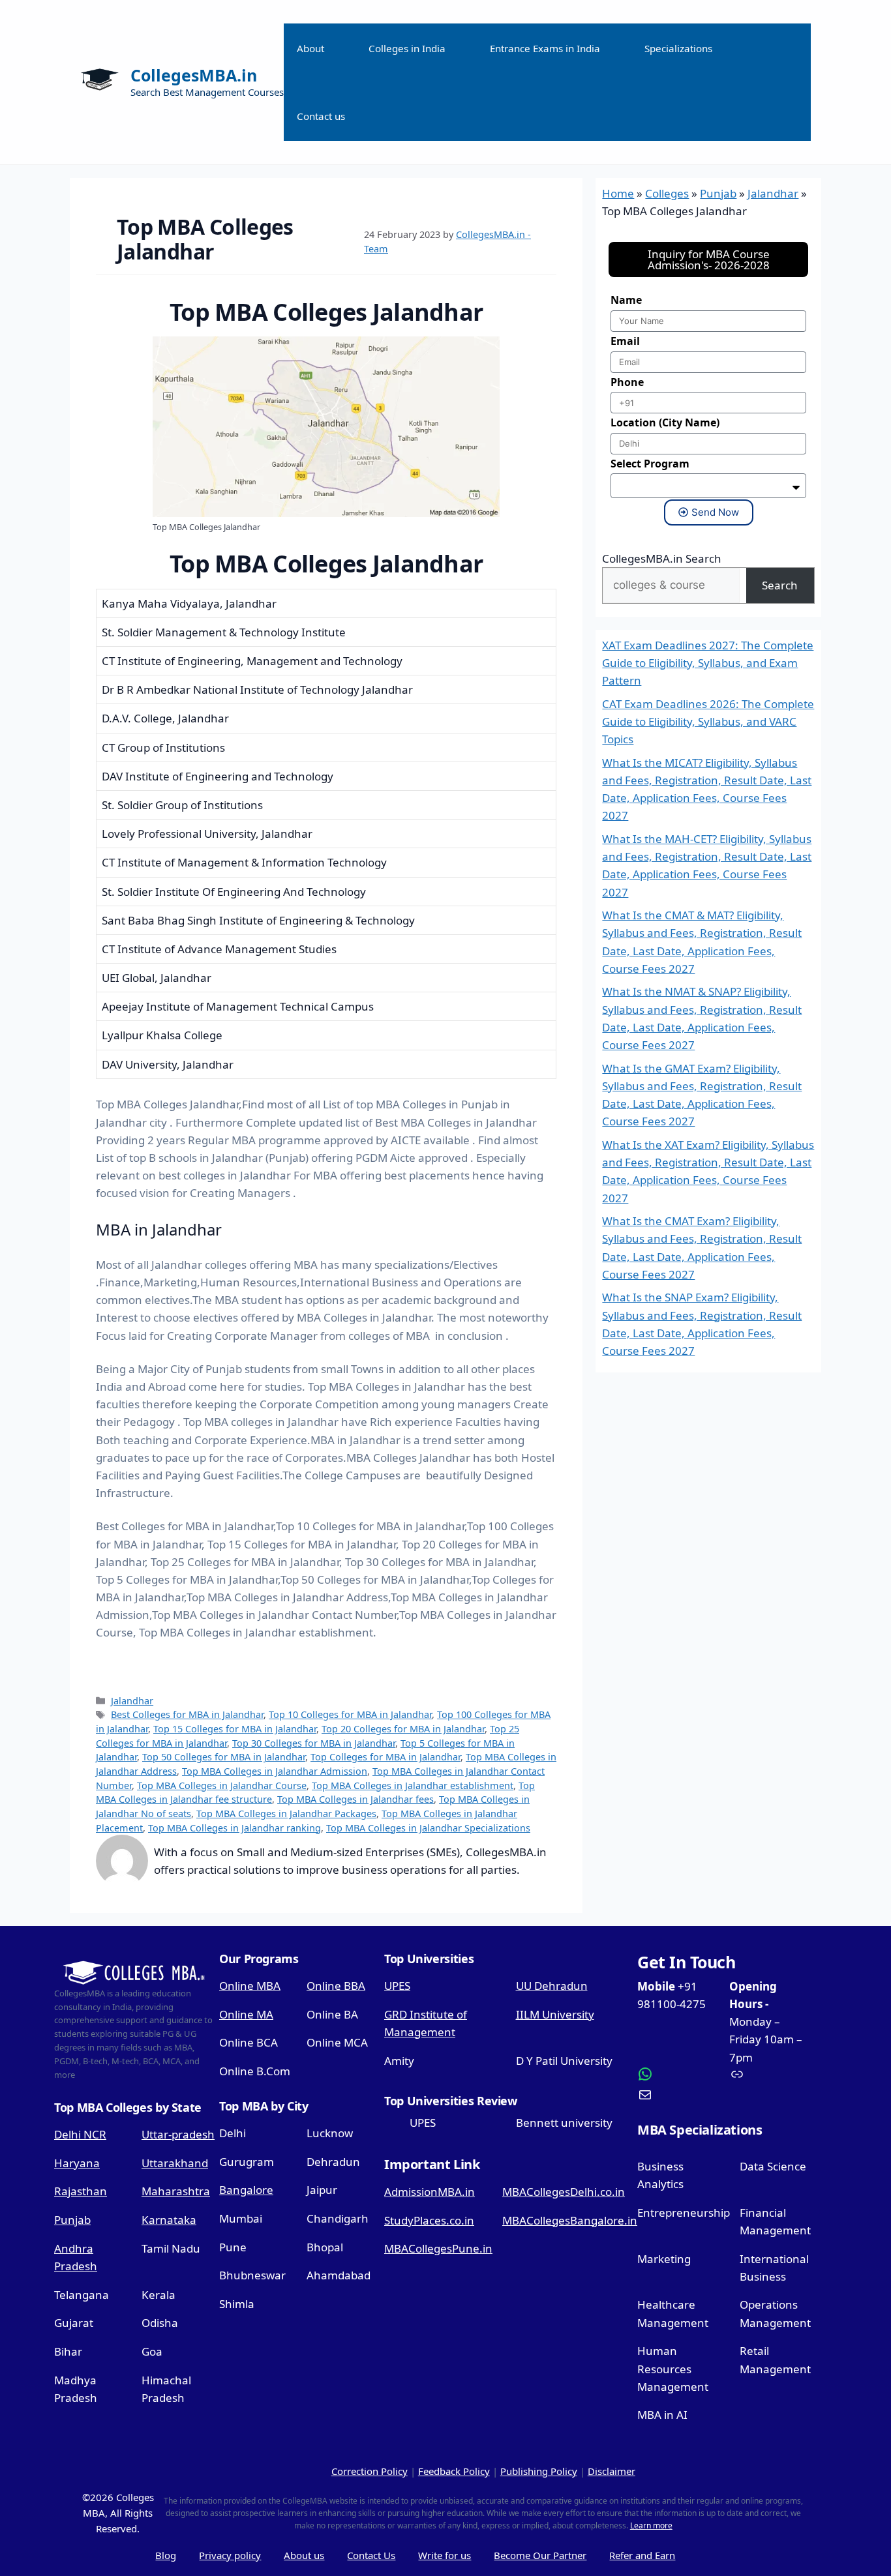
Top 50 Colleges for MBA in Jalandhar (224, 1757)
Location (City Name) (665, 422)
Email (625, 341)
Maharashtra (176, 2191)
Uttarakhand (175, 2163)
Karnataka (169, 2220)
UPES (397, 1986)
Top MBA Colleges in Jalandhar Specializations (428, 1828)
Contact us (321, 116)
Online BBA (336, 1986)
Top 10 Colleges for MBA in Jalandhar (350, 1714)
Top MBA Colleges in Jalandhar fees (355, 1799)
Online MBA (250, 1986)
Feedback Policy (454, 2471)
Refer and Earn (642, 2555)
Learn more (651, 2525)
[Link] (770, 2074)
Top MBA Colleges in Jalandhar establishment (413, 1785)
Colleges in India (407, 48)
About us (304, 2555)
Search (780, 585)
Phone (627, 382)
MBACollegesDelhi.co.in (564, 2192)
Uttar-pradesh (178, 2134)
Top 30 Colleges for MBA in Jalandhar (314, 1743)
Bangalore (246, 2190)
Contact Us (371, 2555)
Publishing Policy (539, 2471)
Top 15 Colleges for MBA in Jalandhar (235, 1729)
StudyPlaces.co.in (429, 2220)
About (310, 48)
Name (626, 300)
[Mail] (678, 2095)
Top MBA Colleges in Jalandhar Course (222, 1785)
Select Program (650, 464)
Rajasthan (81, 2191)
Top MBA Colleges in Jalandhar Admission (275, 1771)
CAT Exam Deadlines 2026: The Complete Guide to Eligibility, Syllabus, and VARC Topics (708, 721)
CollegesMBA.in (194, 75)
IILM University (555, 2014)
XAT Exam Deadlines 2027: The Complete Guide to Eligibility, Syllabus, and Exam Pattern (708, 663)
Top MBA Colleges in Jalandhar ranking (234, 1828)
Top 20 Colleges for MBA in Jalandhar (403, 1729)
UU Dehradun (552, 1986)
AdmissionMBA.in (430, 2192)
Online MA (246, 2014)
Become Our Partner (540, 2555)
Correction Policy (370, 2471)
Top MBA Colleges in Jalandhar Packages (286, 1814)
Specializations (678, 48)
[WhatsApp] (678, 2074)
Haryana (77, 2163)
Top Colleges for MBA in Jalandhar (385, 1757)
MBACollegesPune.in (438, 2248)
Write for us (445, 2555)
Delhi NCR (80, 2134)
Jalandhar (132, 1701)
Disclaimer (612, 2471)
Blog (166, 2555)
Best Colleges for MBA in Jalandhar (187, 1714)
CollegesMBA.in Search (662, 558)
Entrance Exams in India (545, 48)
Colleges (667, 193)
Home (618, 193)
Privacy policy (230, 2555)
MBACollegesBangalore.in (570, 2220)
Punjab (718, 193)
